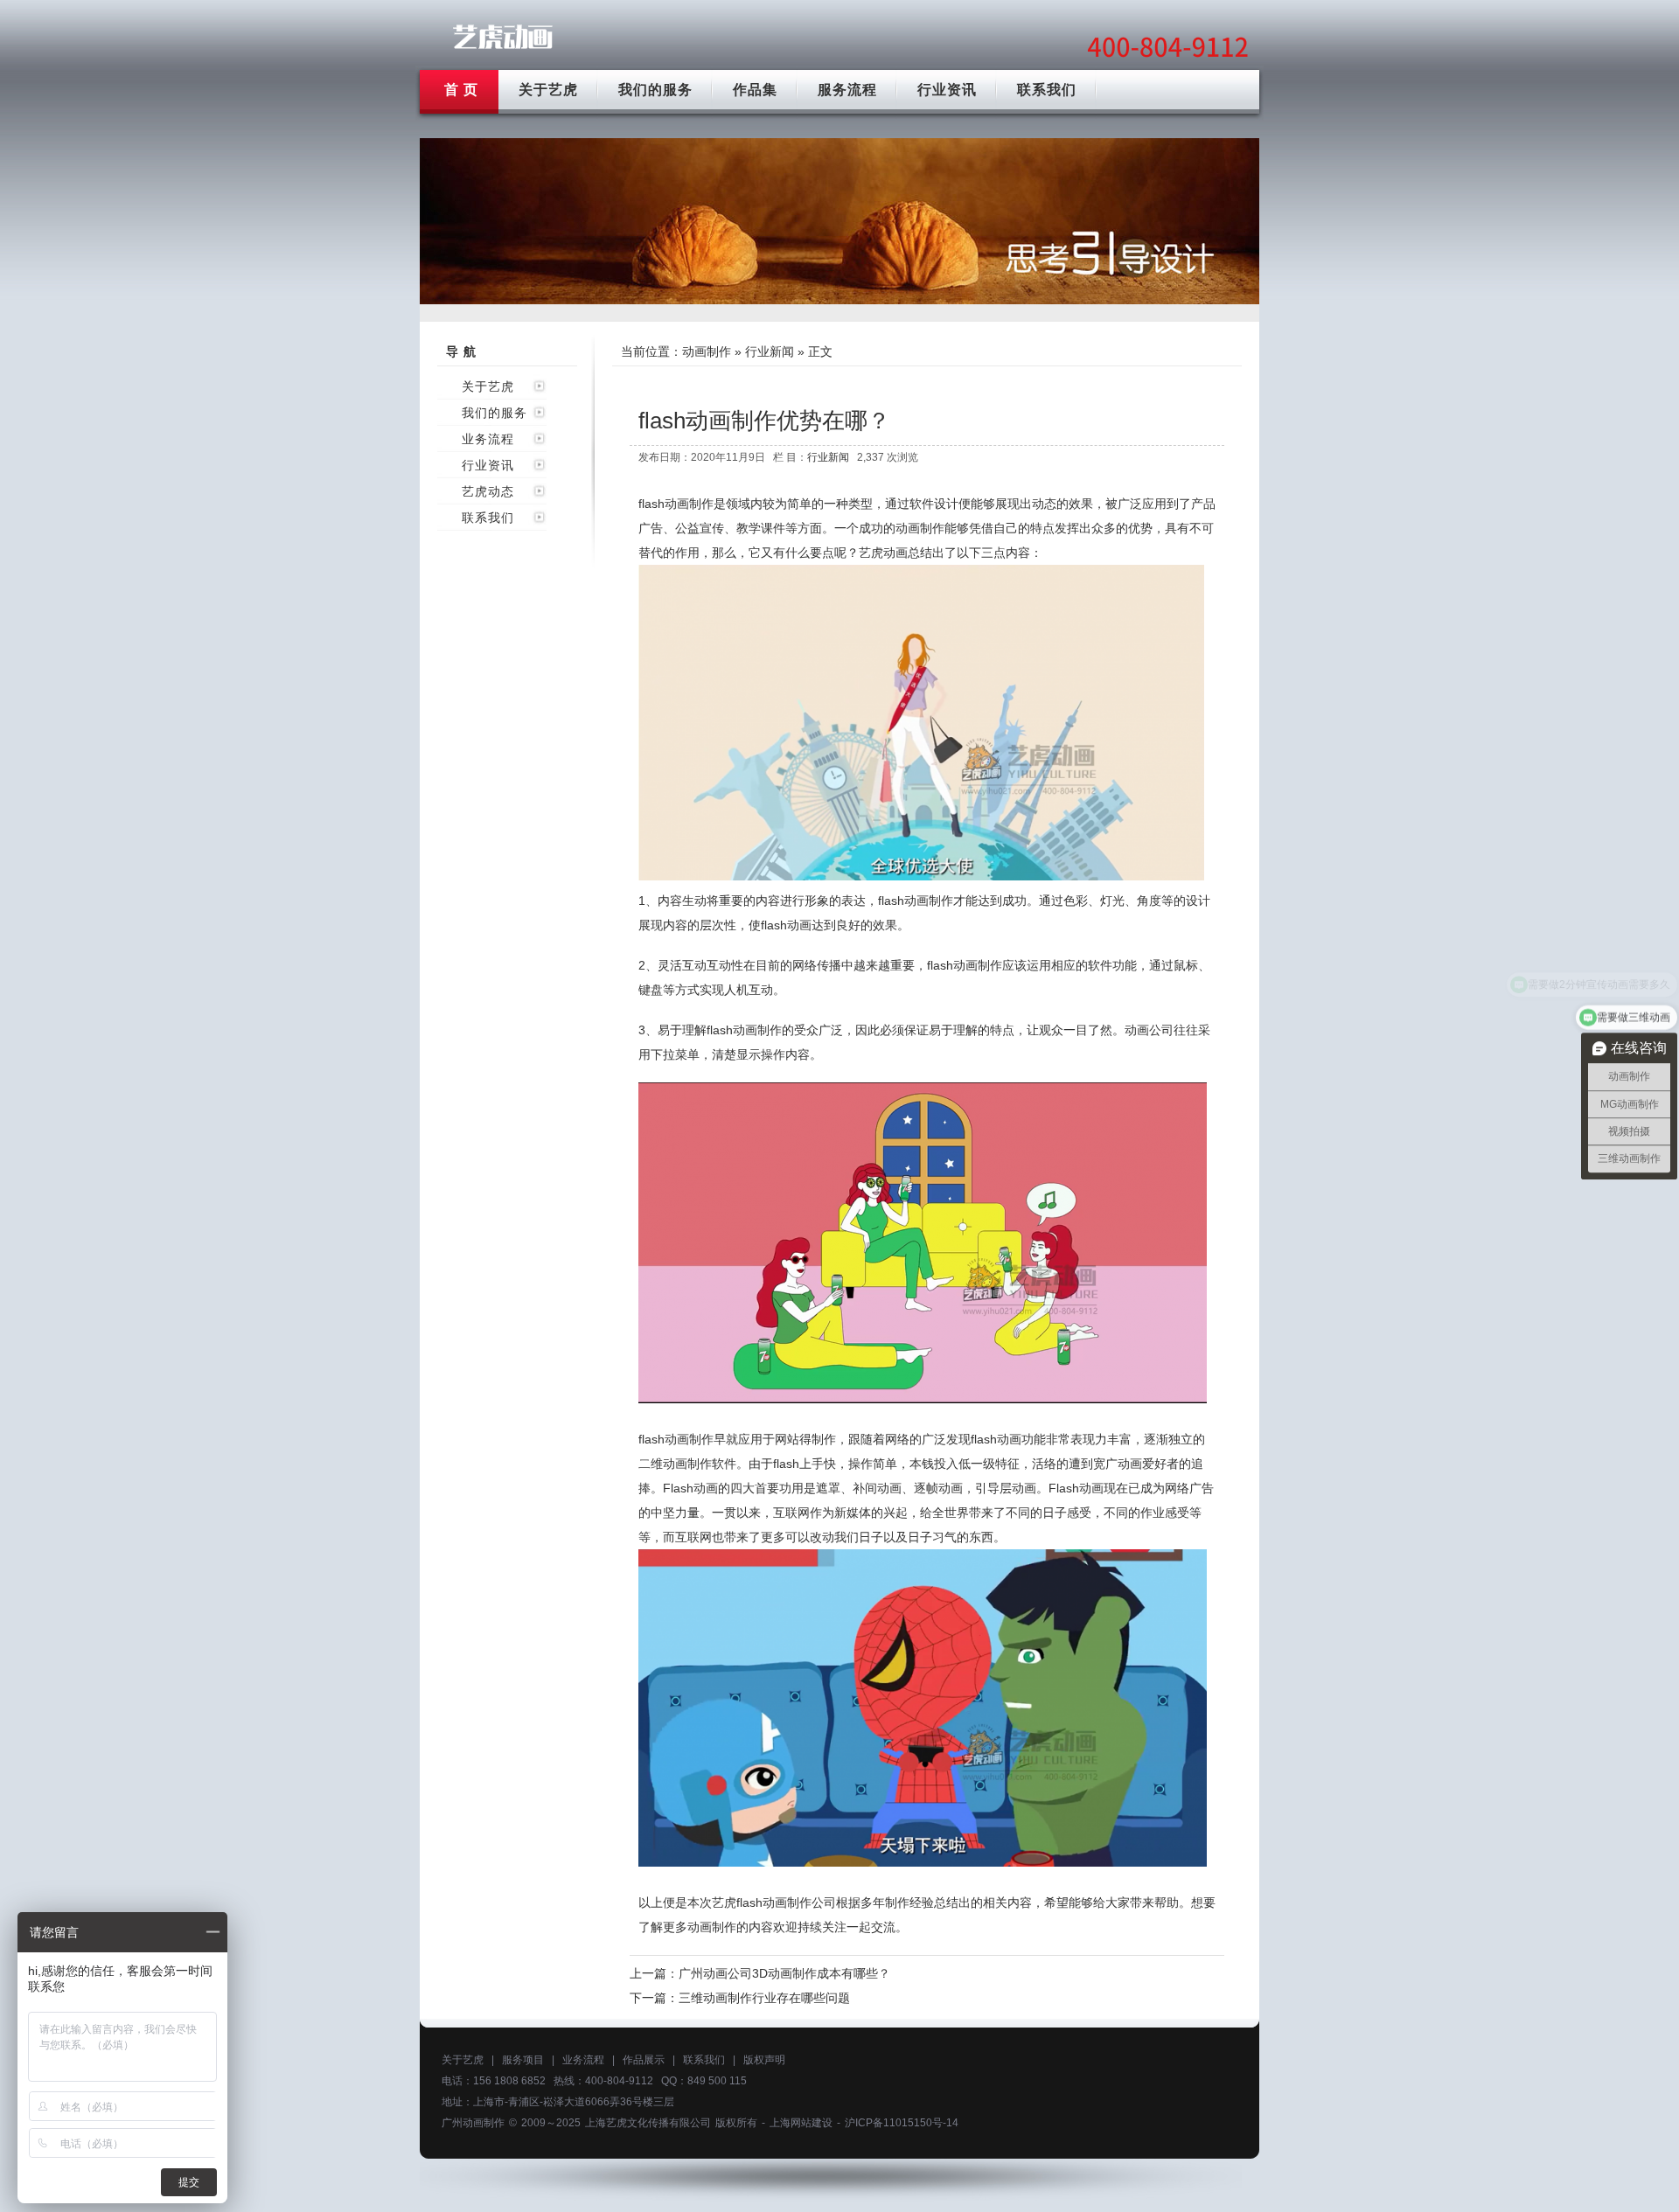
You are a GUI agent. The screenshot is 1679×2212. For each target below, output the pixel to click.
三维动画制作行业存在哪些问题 (764, 1998)
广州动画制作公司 (503, 37)
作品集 (755, 90)
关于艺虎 (548, 90)
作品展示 (644, 2060)
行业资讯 (947, 90)
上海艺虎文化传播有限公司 (648, 2123)
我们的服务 (655, 90)
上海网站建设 (801, 2123)
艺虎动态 (488, 491)
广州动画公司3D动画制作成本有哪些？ (784, 1973)
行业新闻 (770, 351)
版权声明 (764, 2060)
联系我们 (1047, 90)
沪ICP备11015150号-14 (902, 2123)
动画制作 (707, 351)
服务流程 (847, 90)
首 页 (461, 90)
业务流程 (488, 439)
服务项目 (523, 2060)
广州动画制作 (473, 2123)
